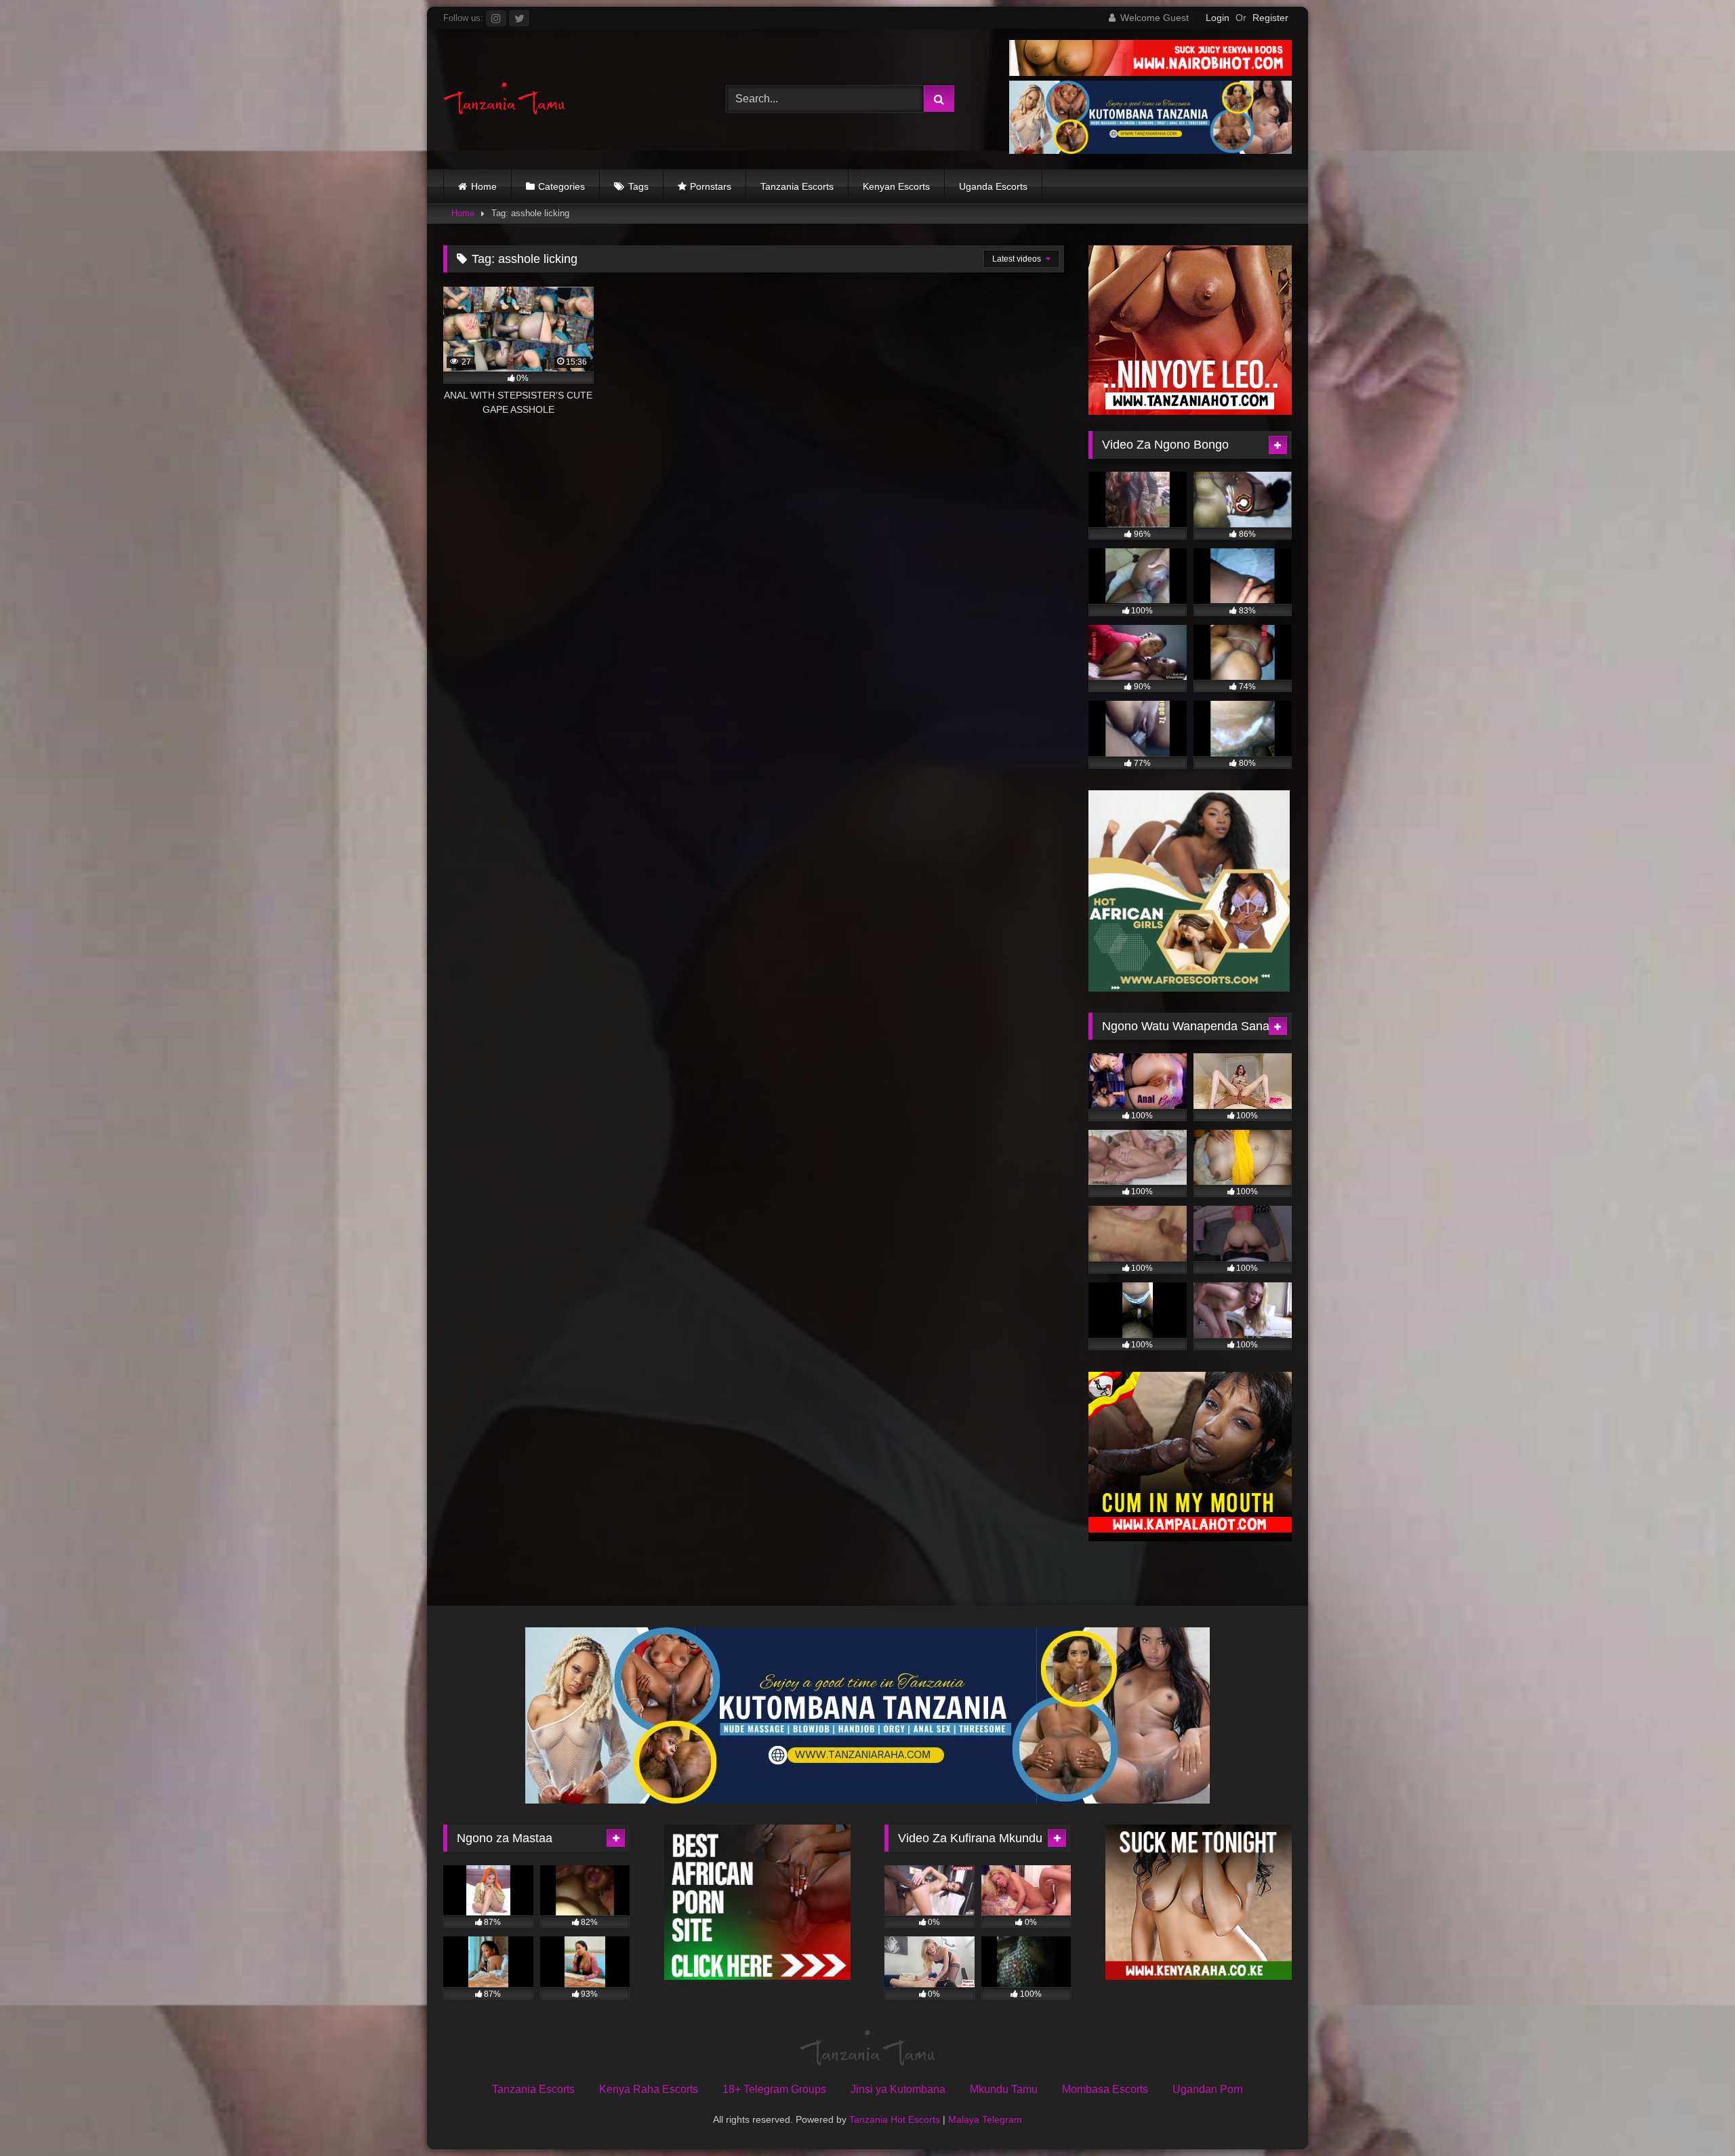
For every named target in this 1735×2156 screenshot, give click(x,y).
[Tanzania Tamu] (504, 99)
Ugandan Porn (1208, 2089)
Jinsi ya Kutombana (898, 2089)
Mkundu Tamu (1004, 2089)
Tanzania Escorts (797, 186)
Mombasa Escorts (1105, 2089)
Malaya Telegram (985, 2119)
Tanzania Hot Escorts (895, 2119)
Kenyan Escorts (896, 186)
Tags (638, 186)
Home (484, 186)
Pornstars (711, 186)
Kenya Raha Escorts (649, 2089)
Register (1270, 18)
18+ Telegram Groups (774, 2089)
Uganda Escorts (993, 186)
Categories (562, 186)
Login (1218, 18)
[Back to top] (1693, 2116)
